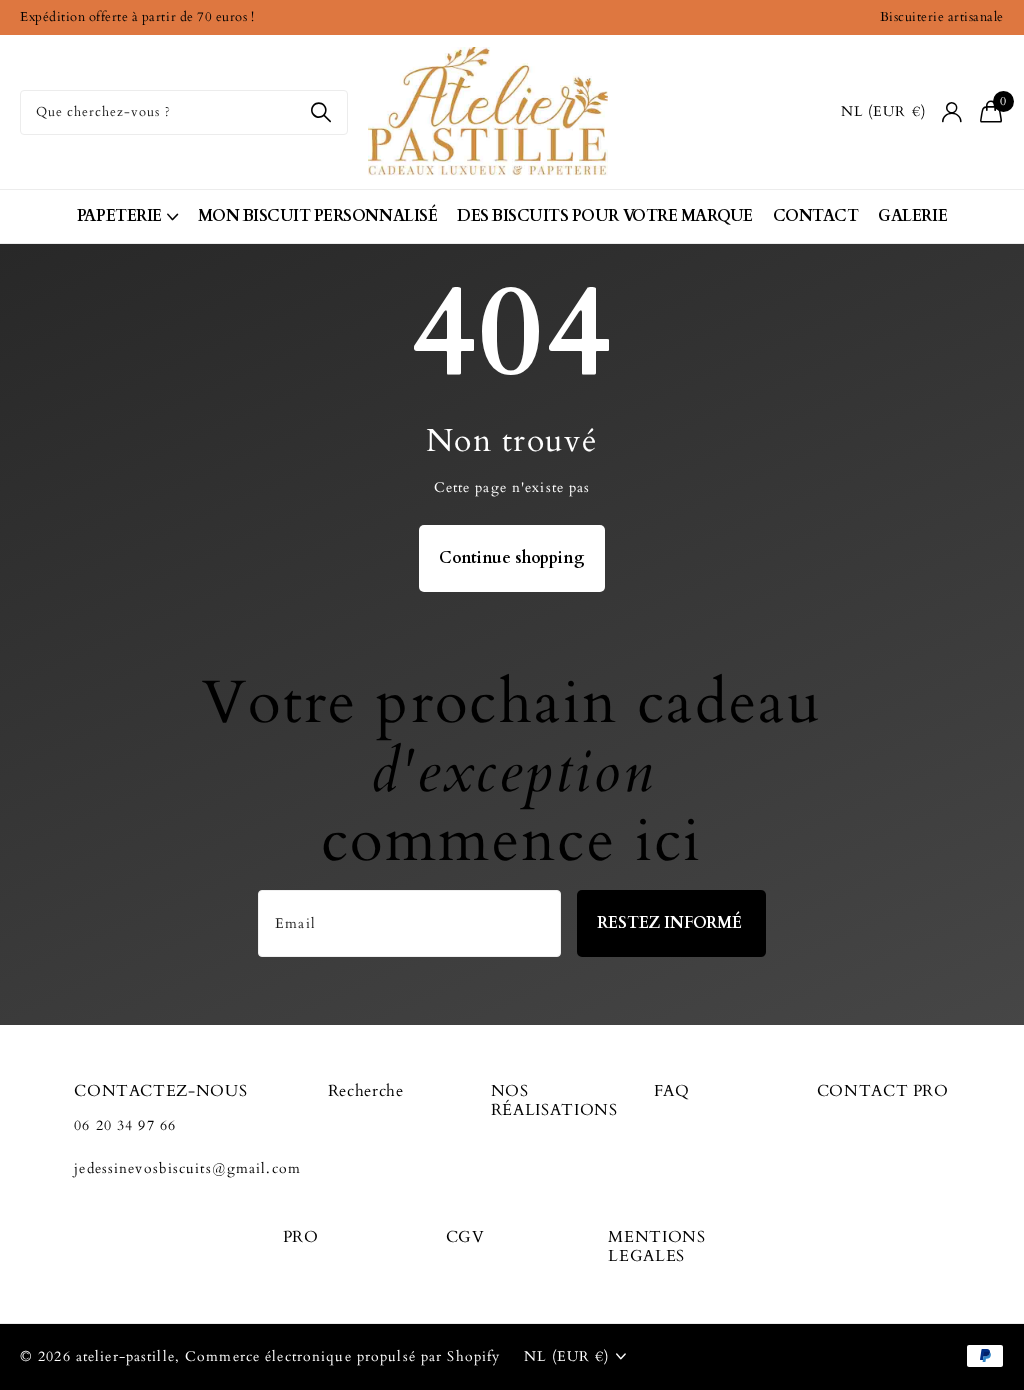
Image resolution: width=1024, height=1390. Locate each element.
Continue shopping (511, 558)
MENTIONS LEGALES (656, 1246)
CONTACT (816, 216)
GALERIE (912, 216)
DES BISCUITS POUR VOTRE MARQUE (605, 216)
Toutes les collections (127, 216)
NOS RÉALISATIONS (554, 1100)
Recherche (366, 1091)
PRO (301, 1237)
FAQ (672, 1091)
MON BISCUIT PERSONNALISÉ (317, 216)
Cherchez (320, 112)
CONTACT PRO (883, 1091)
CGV (465, 1237)
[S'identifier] (953, 112)
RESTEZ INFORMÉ (671, 923)
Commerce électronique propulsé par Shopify (342, 1356)
